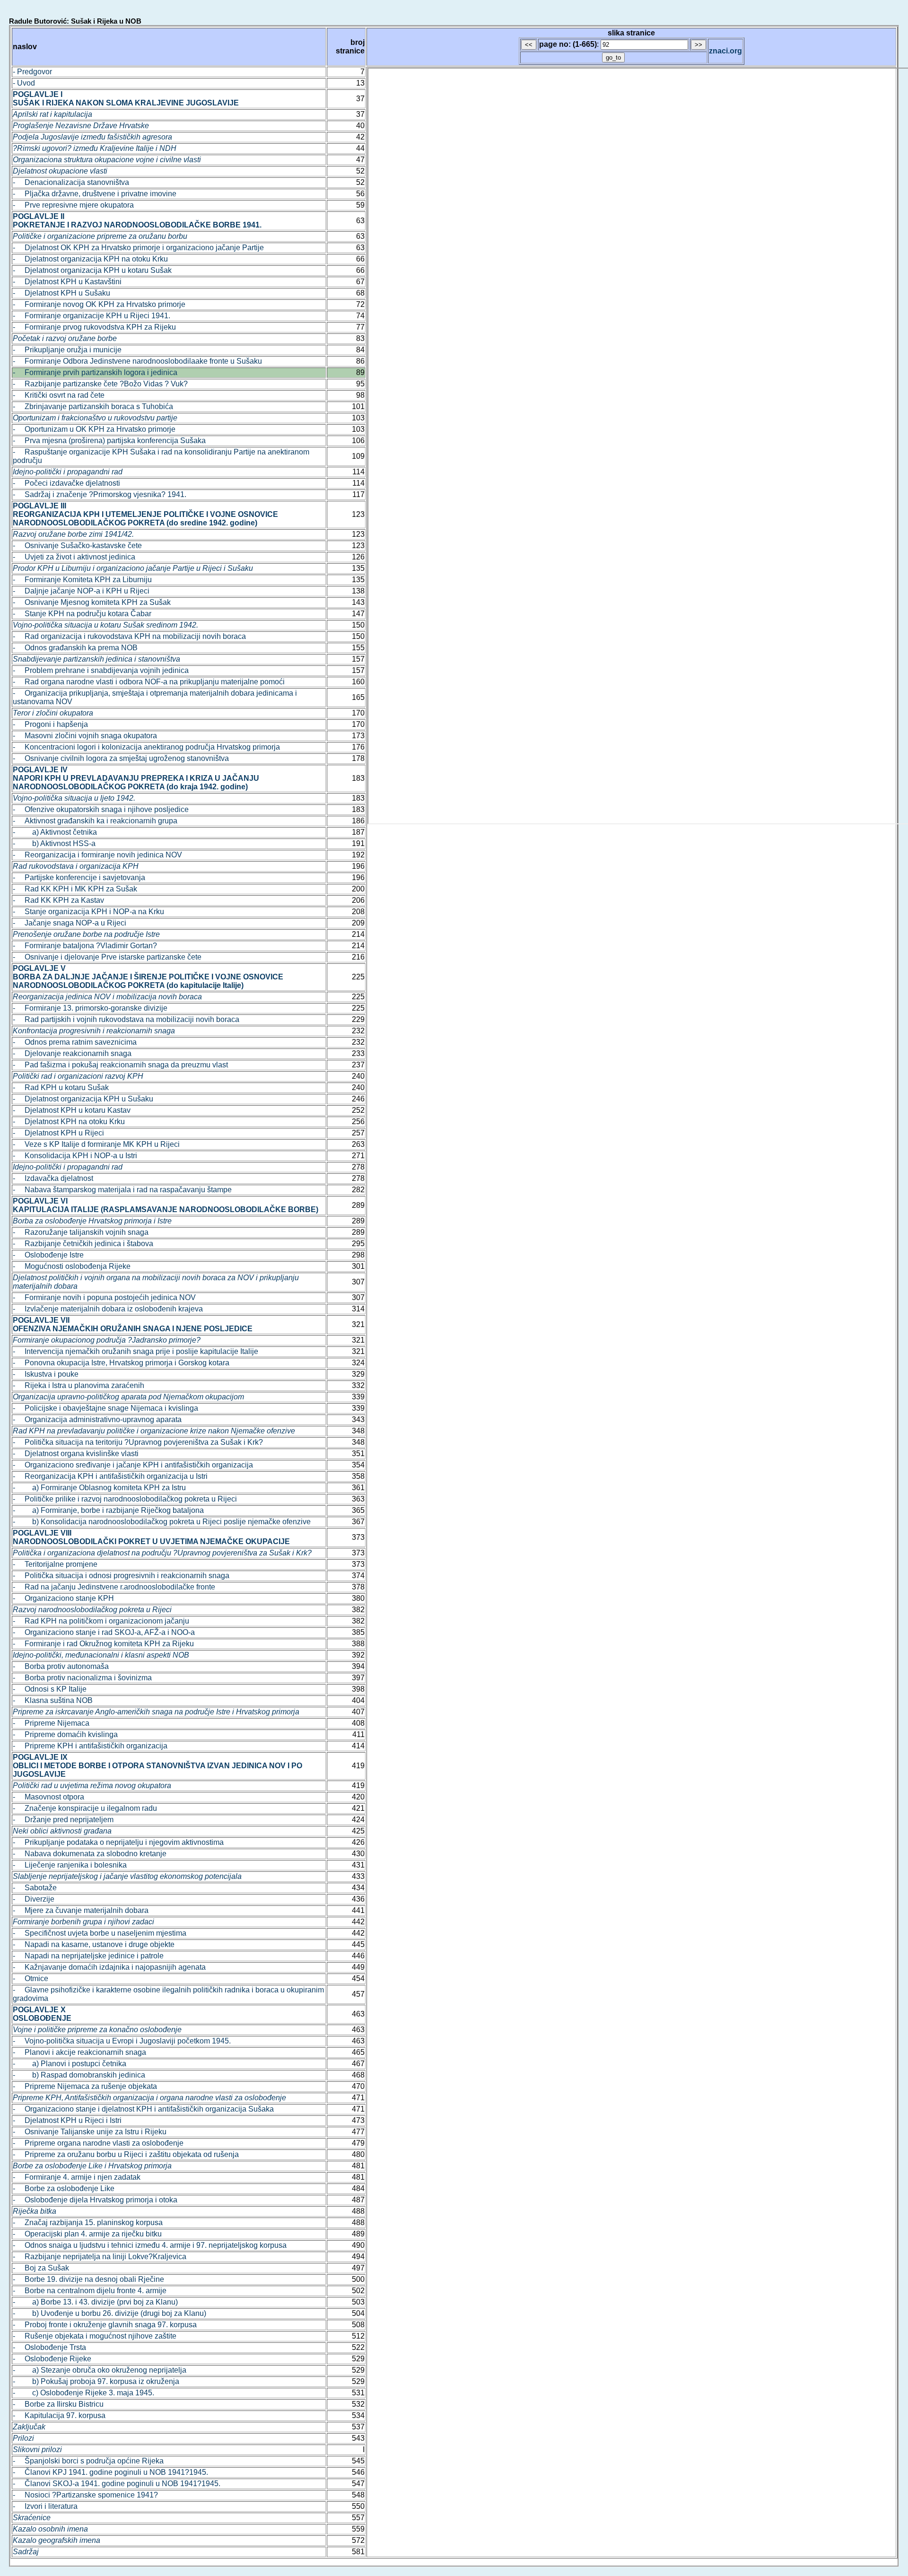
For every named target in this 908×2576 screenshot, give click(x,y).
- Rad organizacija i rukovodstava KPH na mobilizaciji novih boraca (129, 636)
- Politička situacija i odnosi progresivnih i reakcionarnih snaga (121, 1576)
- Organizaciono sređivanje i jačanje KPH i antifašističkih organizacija (133, 1465)
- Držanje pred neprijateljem (63, 1820)
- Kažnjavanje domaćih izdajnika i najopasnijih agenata (109, 1967)
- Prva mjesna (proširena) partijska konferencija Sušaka (109, 441)
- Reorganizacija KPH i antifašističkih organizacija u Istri (110, 1476)
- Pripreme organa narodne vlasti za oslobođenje (98, 2143)
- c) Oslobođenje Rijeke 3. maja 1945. (83, 2393)
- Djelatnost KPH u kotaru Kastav (72, 1110)
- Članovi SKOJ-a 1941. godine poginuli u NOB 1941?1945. (117, 2484)
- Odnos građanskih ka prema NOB (75, 648)
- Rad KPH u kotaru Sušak (61, 1087)
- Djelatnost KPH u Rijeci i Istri (67, 2120)
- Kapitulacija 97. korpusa (59, 2415)
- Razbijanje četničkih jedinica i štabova (83, 1244)
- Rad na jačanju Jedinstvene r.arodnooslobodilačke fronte (114, 1587)
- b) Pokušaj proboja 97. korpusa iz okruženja (96, 2381)
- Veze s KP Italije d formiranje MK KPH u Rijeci (96, 1144)
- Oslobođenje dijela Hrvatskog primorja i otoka (95, 2200)
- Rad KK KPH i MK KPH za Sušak (75, 889)
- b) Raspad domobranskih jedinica (79, 2075)
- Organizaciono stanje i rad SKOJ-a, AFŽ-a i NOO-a (104, 1632)
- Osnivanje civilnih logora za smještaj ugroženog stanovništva (121, 758)
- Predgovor (32, 72)
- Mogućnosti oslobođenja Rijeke (72, 1266)
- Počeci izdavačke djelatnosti (66, 483)
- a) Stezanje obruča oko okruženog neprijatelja (100, 2370)
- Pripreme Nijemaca (51, 1723)
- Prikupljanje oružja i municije (67, 350)
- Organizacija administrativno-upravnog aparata (97, 1419)
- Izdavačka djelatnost (53, 1178)
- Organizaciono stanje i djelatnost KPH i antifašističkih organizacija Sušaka (143, 2109)
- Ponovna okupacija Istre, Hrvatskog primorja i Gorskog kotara (121, 1363)
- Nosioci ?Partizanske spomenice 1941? (85, 2495)
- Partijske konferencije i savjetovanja (79, 878)
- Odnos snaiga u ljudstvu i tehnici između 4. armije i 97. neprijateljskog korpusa (150, 2245)
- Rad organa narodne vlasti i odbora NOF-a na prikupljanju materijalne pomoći (149, 682)
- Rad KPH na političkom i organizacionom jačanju (101, 1621)
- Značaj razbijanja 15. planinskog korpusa (88, 2222)
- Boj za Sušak (41, 2268)
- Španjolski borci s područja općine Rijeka (88, 2461)
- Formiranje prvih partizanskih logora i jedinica (95, 372)
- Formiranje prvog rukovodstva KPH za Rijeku (94, 327)
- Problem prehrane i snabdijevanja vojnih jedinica (101, 670)
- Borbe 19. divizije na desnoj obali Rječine (88, 2279)
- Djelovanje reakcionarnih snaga (72, 1053)
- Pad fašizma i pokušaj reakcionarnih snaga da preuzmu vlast (120, 1065)
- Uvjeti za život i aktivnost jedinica (74, 557)
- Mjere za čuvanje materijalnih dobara (81, 1910)
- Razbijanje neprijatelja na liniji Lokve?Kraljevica (100, 2257)
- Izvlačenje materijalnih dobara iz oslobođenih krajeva (108, 1309)
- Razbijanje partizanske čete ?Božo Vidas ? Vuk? (100, 384)
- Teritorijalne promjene (55, 1564)
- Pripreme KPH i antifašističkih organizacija (90, 1746)
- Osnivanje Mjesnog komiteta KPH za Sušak (92, 602)
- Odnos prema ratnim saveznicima (75, 1042)
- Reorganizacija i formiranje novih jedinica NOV (97, 855)
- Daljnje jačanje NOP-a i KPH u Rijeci (81, 591)
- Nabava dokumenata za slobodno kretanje (90, 1854)
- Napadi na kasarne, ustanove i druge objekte (94, 1944)
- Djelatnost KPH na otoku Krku (69, 1122)
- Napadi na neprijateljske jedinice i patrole (88, 1956)
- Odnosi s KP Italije (50, 1689)
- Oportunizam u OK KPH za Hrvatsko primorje (94, 429)
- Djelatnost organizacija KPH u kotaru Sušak (92, 270)
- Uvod (24, 83)
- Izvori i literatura (45, 2506)
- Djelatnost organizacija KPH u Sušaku (83, 1099)
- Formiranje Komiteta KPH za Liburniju (82, 580)
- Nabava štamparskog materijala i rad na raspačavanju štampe (122, 1190)
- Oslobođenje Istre (48, 1255)
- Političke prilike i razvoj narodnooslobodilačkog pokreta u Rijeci (125, 1499)
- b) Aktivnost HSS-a (54, 843)
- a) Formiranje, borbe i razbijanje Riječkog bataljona (108, 1510)
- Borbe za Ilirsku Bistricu (58, 2404)
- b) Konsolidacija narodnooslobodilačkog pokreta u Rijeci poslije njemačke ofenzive (162, 1522)
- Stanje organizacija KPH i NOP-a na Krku (88, 912)
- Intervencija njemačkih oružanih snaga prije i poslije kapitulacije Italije (135, 1351)
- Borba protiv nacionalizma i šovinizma (82, 1678)
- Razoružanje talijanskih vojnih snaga (81, 1232)
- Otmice (31, 1978)
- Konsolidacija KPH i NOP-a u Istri (75, 1156)
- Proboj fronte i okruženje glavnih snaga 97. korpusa (105, 2325)
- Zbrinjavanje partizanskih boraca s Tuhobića (93, 406)
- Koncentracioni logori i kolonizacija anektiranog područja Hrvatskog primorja (146, 747)
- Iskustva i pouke (46, 1374)
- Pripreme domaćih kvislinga (65, 1734)
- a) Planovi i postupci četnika (70, 2064)
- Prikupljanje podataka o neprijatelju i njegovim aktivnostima (118, 1842)
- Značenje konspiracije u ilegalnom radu (85, 1808)
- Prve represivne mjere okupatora (73, 205)
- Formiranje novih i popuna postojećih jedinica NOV (104, 1297)
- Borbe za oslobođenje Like (64, 2188)
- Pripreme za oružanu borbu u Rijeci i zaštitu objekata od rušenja (126, 2154)
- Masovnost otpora (48, 1797)
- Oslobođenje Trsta (49, 2347)
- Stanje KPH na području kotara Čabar (82, 614)
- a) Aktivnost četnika (55, 832)
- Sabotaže (35, 1888)
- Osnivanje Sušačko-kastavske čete (77, 546)
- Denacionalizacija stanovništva (71, 182)
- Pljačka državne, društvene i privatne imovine (95, 194)
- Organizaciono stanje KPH (63, 1598)
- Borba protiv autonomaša (61, 1666)
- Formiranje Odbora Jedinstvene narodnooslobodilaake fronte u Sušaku (137, 361)
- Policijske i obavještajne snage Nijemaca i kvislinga (105, 1408)
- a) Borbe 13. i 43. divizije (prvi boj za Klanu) (95, 2302)
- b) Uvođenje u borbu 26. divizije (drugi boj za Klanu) (109, 2313)
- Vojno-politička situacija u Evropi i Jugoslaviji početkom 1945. (122, 2041)
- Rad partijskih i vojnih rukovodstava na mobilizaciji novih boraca (126, 1019)
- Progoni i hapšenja (50, 724)
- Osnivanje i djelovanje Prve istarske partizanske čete (107, 957)
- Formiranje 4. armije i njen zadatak (77, 2177)
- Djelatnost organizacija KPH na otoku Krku (90, 259)
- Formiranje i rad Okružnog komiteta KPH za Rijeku (103, 1644)
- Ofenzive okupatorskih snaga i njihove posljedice (101, 809)
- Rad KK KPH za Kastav (58, 900)
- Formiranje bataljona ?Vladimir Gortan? (85, 946)
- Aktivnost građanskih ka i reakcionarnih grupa (95, 821)
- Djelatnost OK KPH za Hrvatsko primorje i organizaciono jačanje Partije (138, 248)
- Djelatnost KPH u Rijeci (58, 1133)
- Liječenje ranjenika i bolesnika (70, 1865)
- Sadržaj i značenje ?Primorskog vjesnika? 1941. (100, 494)
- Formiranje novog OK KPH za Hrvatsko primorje (99, 304)
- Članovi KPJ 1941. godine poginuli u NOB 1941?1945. (110, 2472)
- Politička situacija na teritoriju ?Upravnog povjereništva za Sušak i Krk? (138, 1442)
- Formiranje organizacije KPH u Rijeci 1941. (92, 316)
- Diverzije (34, 1899)
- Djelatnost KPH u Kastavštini (67, 282)
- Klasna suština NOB (53, 1700)
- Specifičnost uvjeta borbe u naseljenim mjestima (100, 1933)
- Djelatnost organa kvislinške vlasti (76, 1454)
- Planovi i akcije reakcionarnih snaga (79, 2052)
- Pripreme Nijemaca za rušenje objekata (85, 2086)
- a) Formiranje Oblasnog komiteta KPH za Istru (99, 1488)
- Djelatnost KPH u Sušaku (61, 293)
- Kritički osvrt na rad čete (59, 395)
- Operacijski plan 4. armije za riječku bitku (87, 2234)
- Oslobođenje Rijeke (52, 2359)
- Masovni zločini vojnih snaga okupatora (85, 736)
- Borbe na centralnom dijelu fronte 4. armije (90, 2291)
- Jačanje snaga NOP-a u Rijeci (70, 923)
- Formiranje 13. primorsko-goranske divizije (90, 1008)
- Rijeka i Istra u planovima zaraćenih (79, 1385)
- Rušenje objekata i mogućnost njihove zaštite (95, 2336)
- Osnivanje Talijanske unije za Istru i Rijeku (90, 2132)
